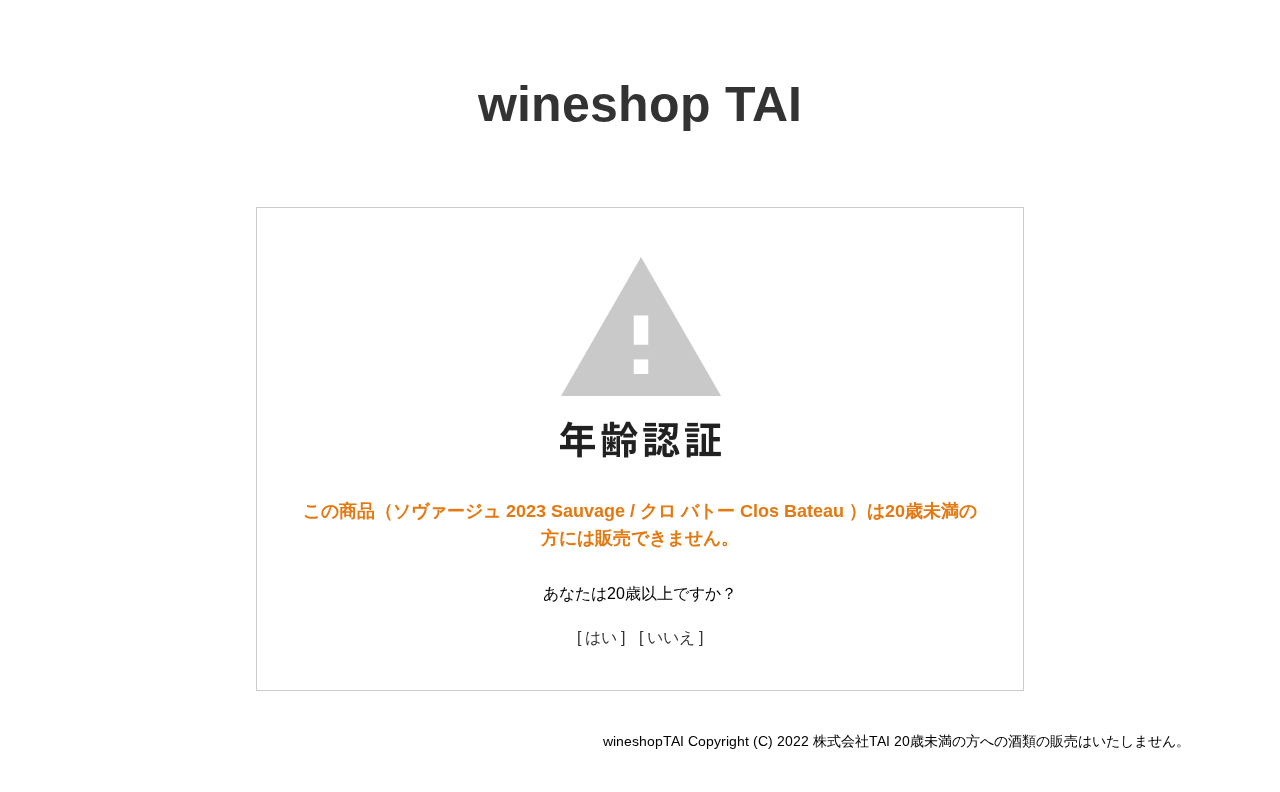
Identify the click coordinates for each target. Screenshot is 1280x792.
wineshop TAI (640, 104)
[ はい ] (601, 637)
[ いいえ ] (671, 637)
